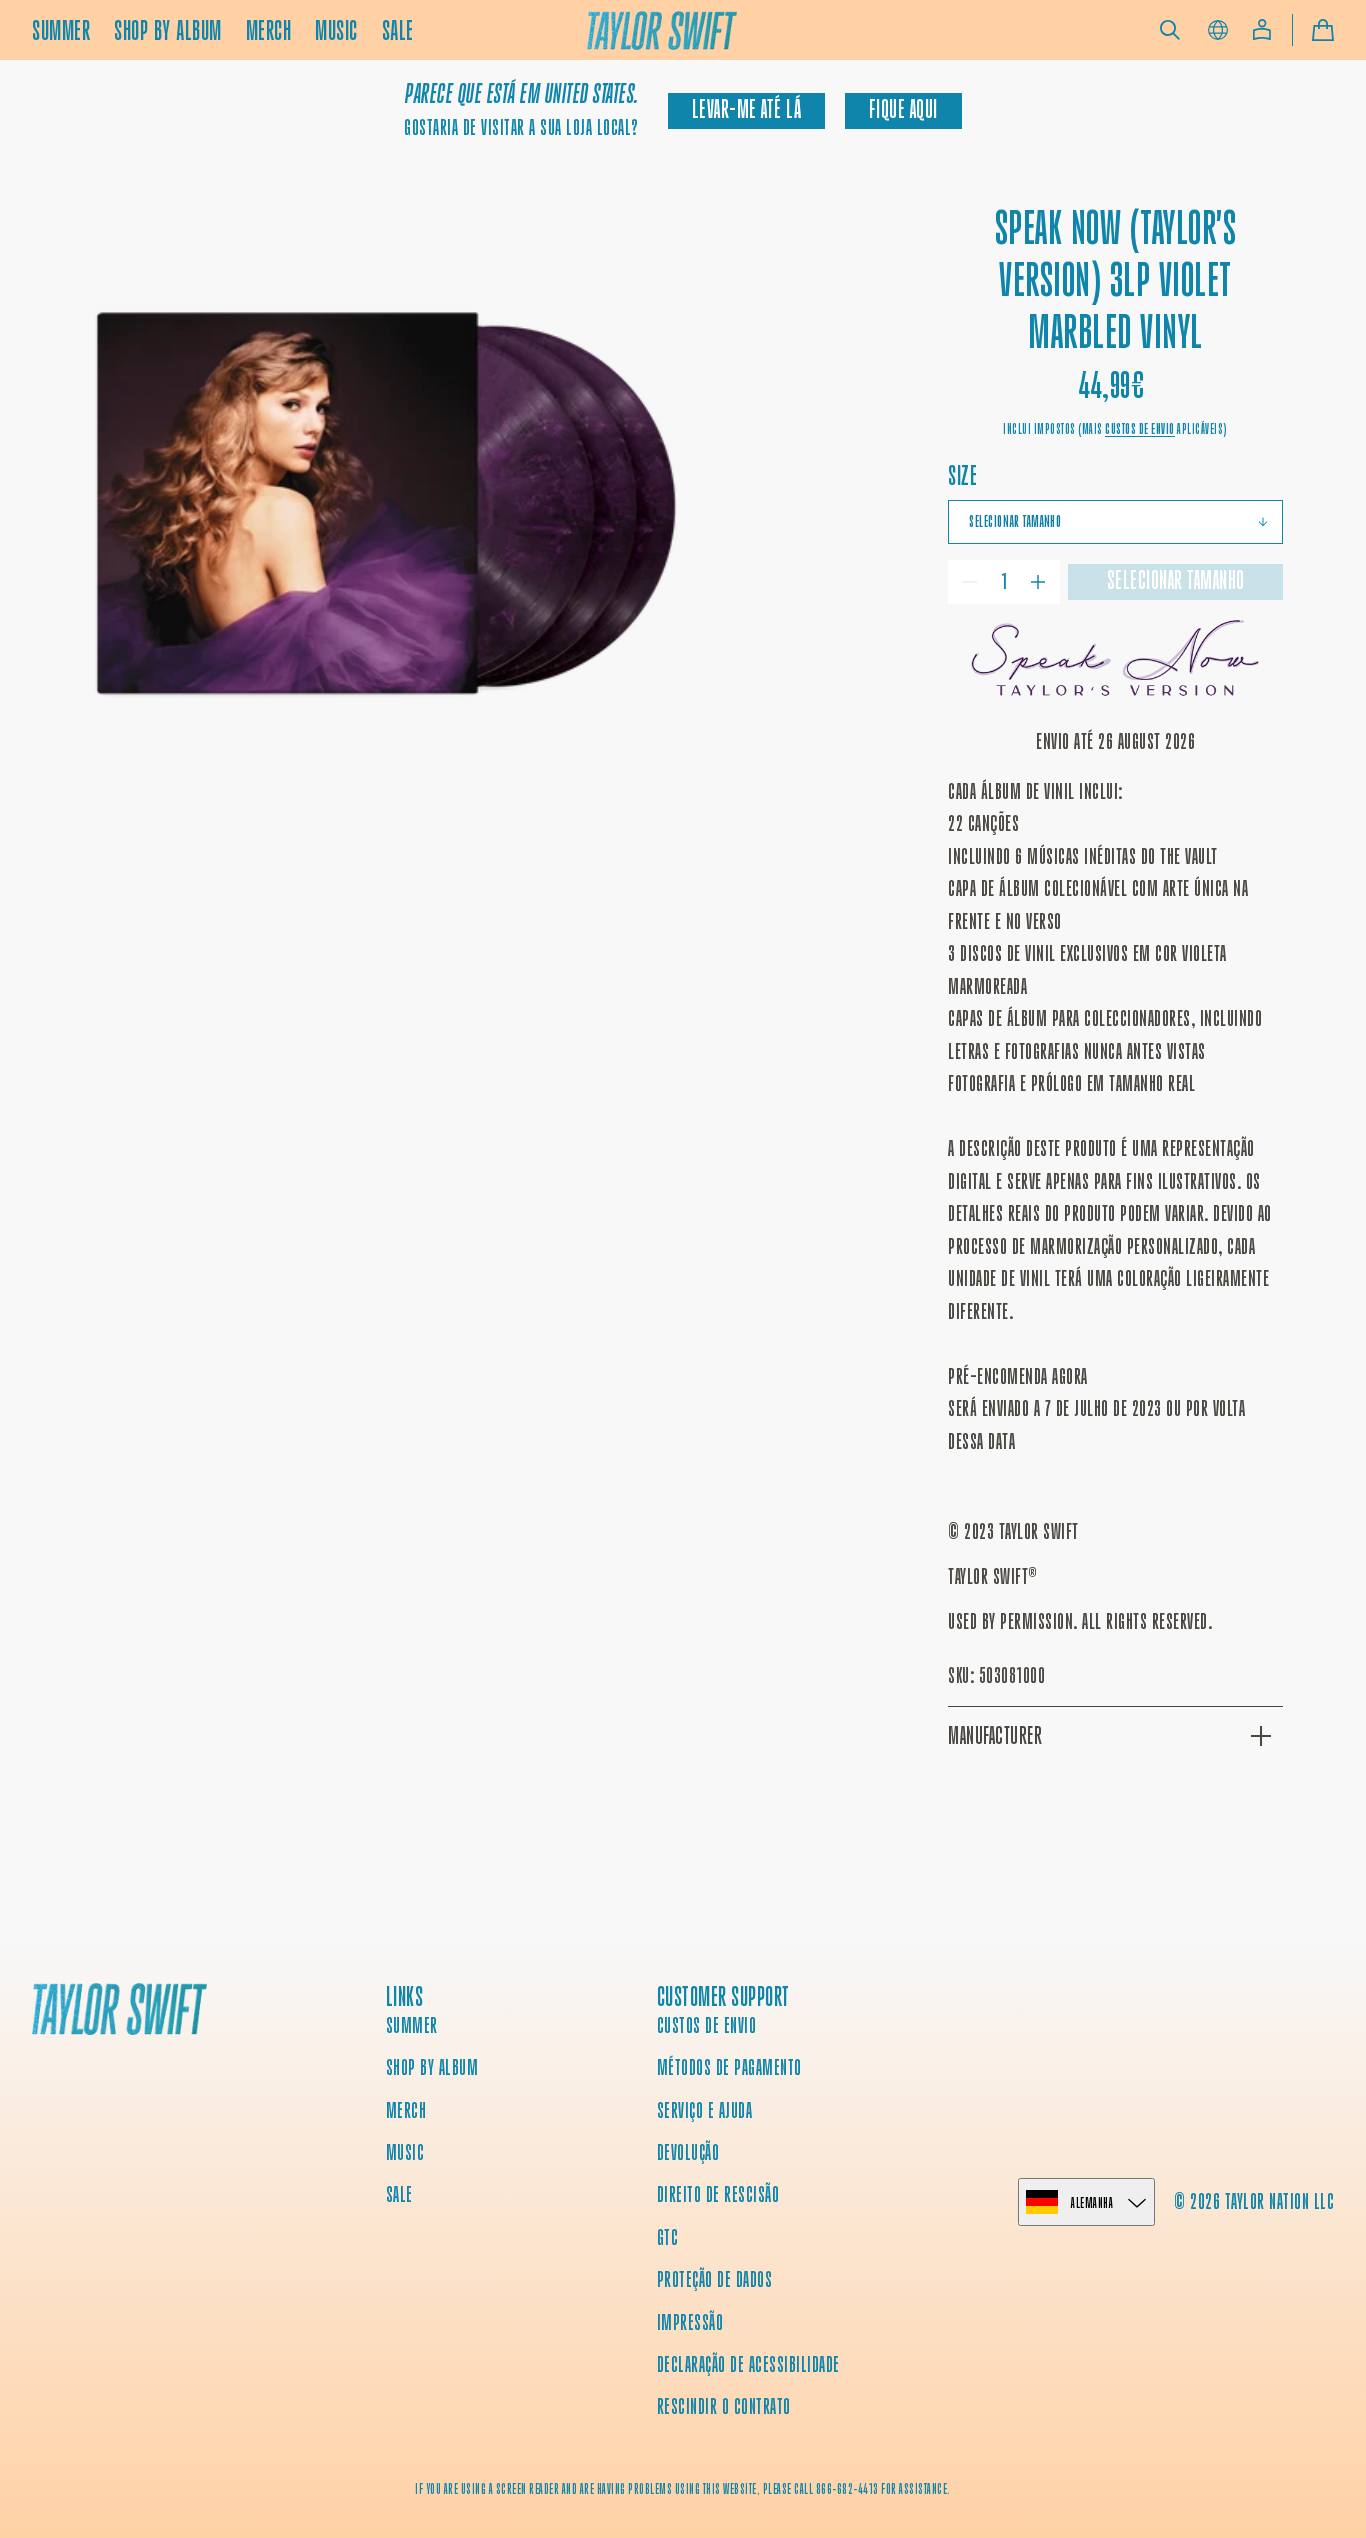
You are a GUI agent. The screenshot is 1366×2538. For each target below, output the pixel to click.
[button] (1170, 30)
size (962, 475)
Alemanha (1092, 2202)
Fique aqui (903, 109)
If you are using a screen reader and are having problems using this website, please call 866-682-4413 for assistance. (683, 2489)
